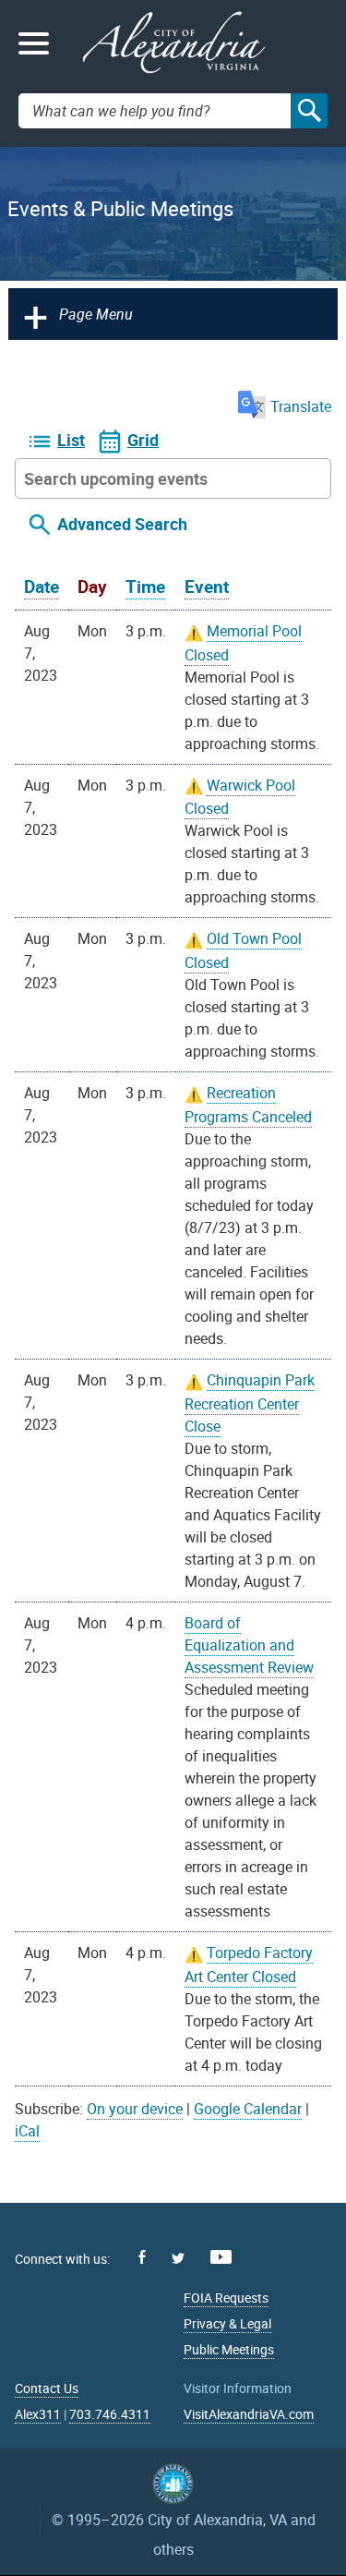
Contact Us (47, 2388)
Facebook (142, 2257)
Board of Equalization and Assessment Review (249, 1645)
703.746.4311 (110, 2414)
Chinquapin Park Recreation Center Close (250, 1403)
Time (145, 587)
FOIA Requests (226, 2298)
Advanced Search (122, 524)
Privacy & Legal (227, 2323)
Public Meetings (229, 2349)
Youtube (221, 2257)
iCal (27, 2131)
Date (42, 587)
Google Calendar (248, 2109)
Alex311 (38, 2414)
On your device (135, 2109)
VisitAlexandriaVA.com (249, 2414)
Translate (301, 406)
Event (207, 587)
